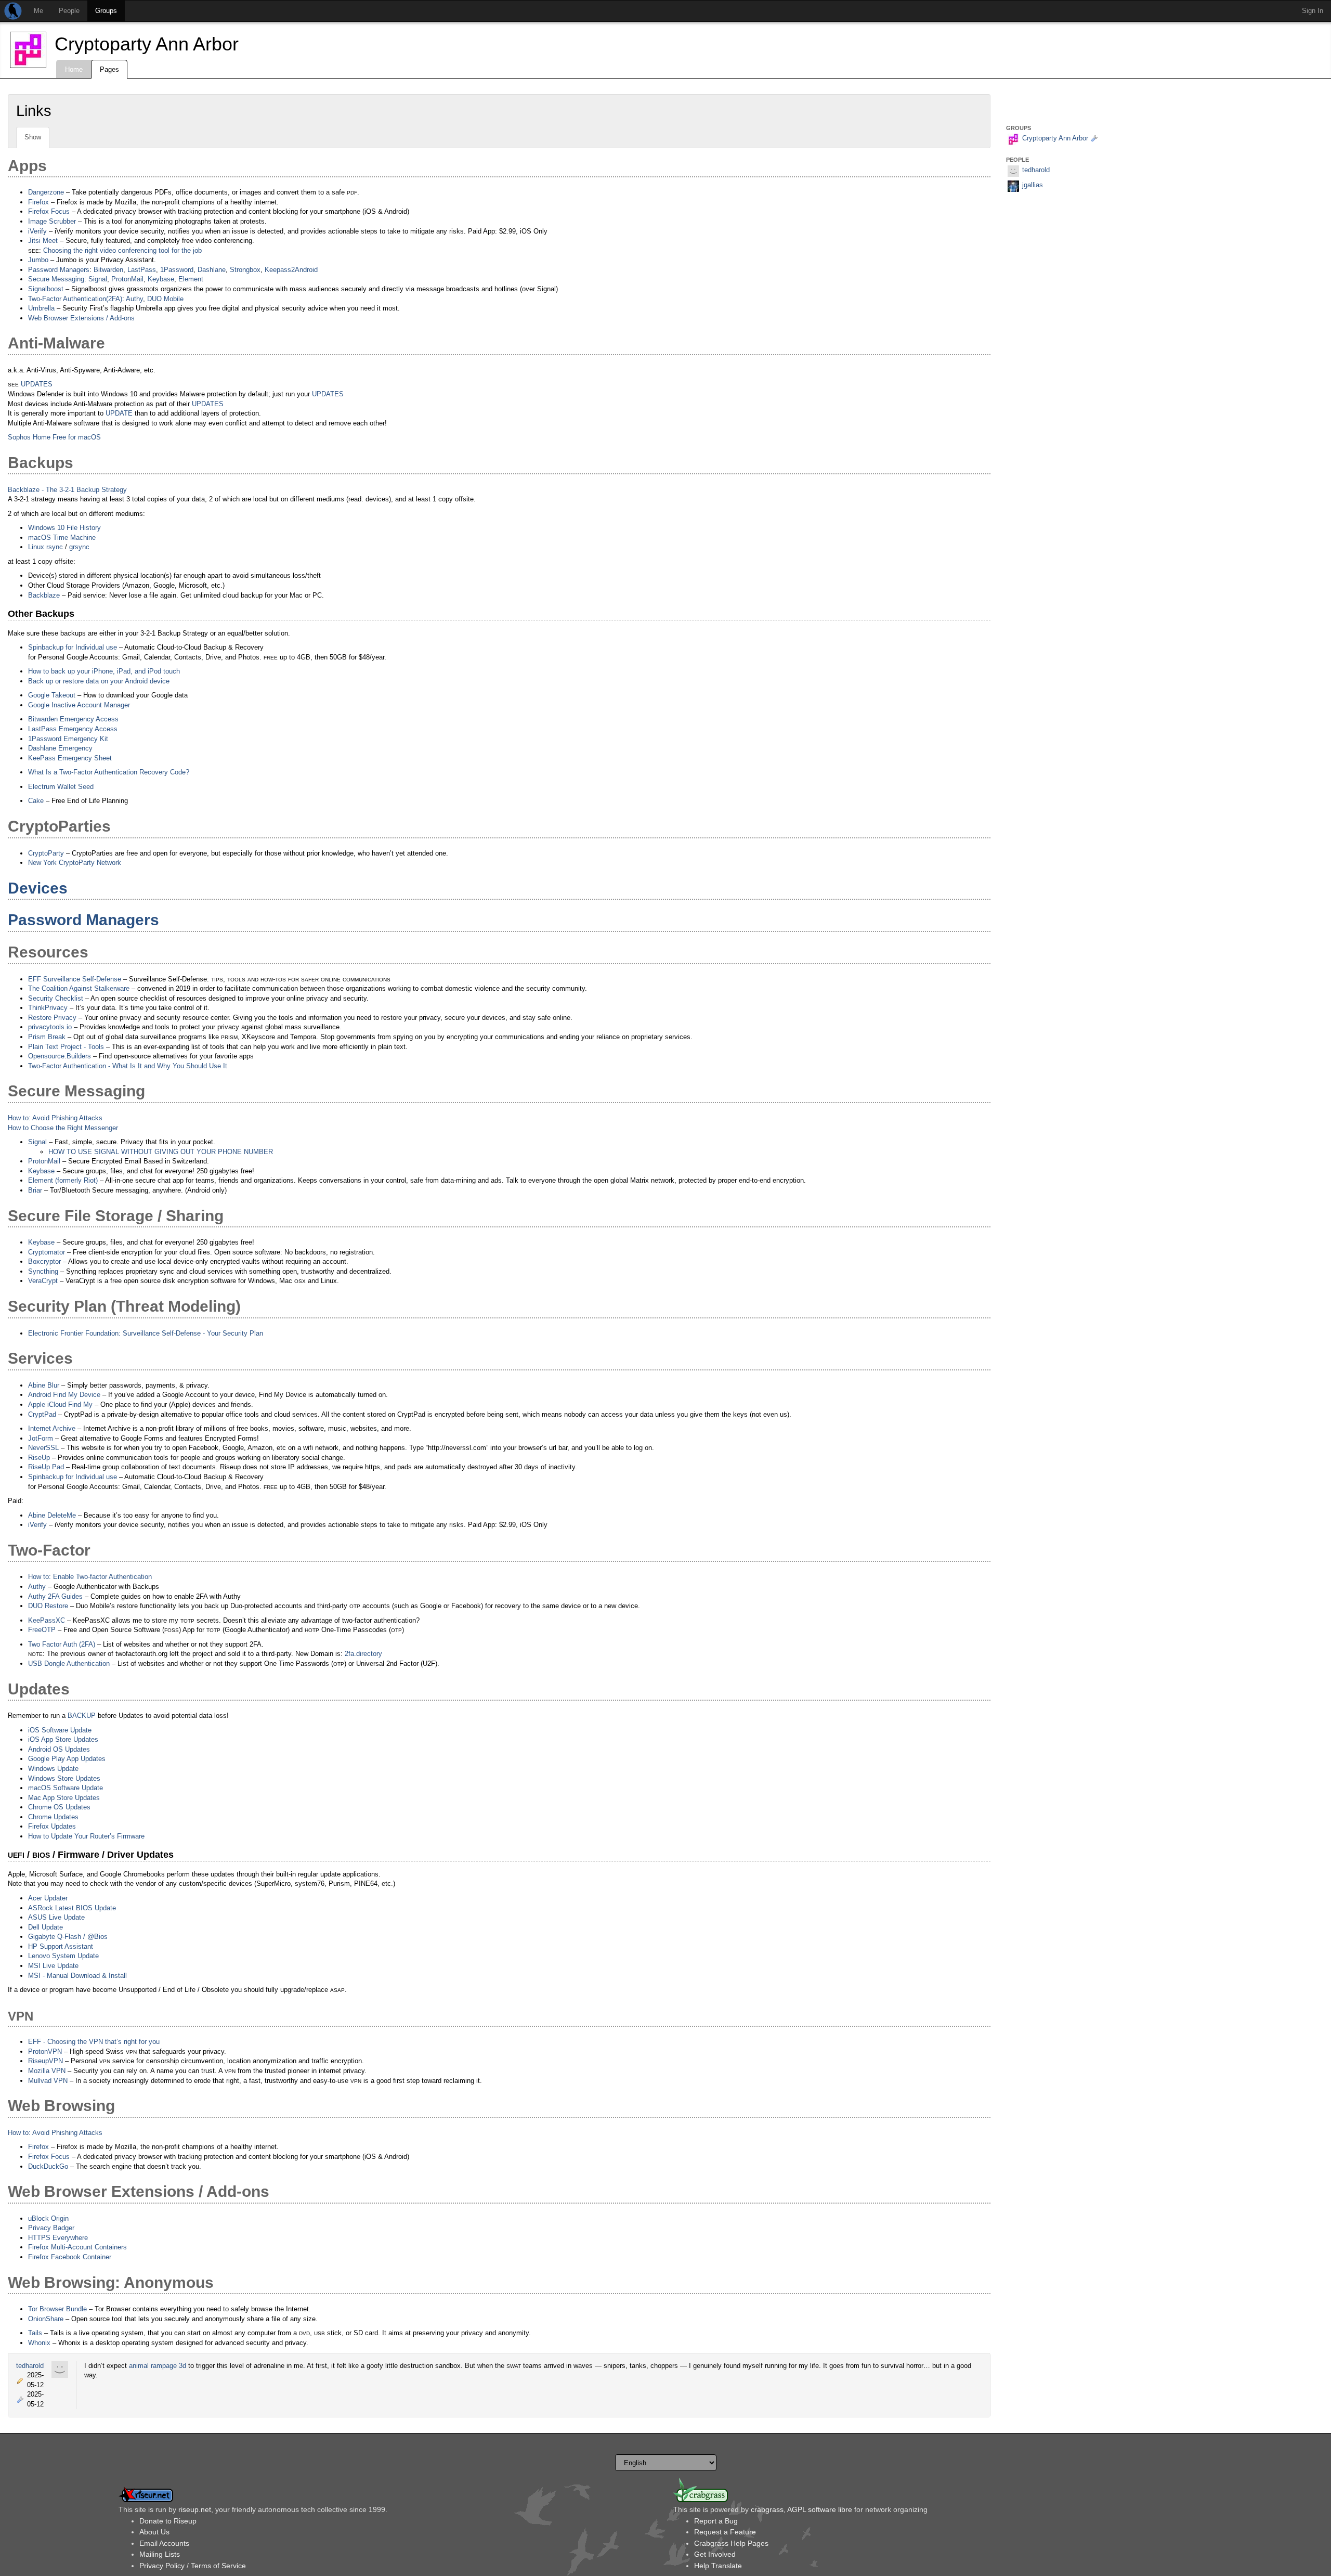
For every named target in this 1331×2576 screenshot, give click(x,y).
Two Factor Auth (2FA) (62, 1644)
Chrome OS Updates (59, 1807)
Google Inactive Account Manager (79, 705)
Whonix (39, 2343)
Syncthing (43, 1271)
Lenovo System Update (63, 1956)
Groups (106, 11)
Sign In (1313, 11)
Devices (38, 888)
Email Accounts (164, 2543)
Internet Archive (52, 1428)
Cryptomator (47, 1252)
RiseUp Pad (46, 1467)
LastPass (142, 270)
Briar (35, 1190)
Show (33, 137)
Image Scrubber (52, 221)
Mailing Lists (160, 2554)
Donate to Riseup (168, 2521)
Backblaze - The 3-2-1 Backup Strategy (67, 490)
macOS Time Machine (62, 538)
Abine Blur (44, 1385)
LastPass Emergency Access (73, 729)
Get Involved (715, 2554)
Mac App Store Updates (64, 1798)
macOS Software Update (66, 1788)
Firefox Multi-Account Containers (77, 2247)
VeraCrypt (43, 1281)
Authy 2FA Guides (55, 1596)
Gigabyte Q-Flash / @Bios (68, 1937)
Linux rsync (45, 547)
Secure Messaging (56, 279)
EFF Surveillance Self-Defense (75, 979)
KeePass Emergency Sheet (70, 758)
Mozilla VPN (47, 2071)
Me (38, 11)
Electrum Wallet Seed (61, 787)
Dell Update (45, 1927)
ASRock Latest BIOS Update (72, 1908)
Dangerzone (46, 192)
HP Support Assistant (61, 1946)
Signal (98, 279)
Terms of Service (218, 2566)
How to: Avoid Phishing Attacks (55, 1118)
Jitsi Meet (43, 241)
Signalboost (46, 289)
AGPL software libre (820, 2509)
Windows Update (53, 1769)
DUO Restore (48, 1606)
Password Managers (59, 270)
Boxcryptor (44, 1261)
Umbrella (41, 308)
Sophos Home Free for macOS (54, 437)
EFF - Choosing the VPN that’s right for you (94, 2042)
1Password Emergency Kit (68, 739)
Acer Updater (48, 1898)
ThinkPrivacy (48, 1008)
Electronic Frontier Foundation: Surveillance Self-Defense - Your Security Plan (146, 1333)
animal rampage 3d (158, 2366)
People (69, 11)
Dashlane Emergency (60, 748)
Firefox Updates (52, 1826)
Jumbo (38, 260)
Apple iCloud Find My (60, 1404)
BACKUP (82, 1716)
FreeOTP (42, 1630)
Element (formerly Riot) (63, 1180)
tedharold (30, 2366)
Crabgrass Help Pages (731, 2543)
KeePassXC (47, 1620)
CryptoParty (46, 853)
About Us (154, 2532)
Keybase (161, 279)
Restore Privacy (52, 1018)
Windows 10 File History (64, 528)
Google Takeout (52, 695)
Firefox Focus (49, 211)
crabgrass (767, 2509)
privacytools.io (50, 1027)
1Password (177, 270)
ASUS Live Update (56, 1917)
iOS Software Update (60, 1730)
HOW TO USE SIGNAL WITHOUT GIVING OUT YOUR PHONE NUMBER (161, 1152)
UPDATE (119, 413)
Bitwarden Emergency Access (73, 719)
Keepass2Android (291, 270)
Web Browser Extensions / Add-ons (81, 318)
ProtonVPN (45, 2051)
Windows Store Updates (64, 1778)
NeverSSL (43, 1448)
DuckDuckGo (48, 2166)
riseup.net (195, 2509)
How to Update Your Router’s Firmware (86, 1836)
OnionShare (46, 2319)
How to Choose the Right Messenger (63, 1128)
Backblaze (44, 595)
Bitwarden (108, 270)
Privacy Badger (51, 2228)
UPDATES (37, 384)
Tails (35, 2333)
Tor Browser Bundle (57, 2309)
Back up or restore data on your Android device (99, 681)
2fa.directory (363, 1654)
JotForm (41, 1438)
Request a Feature (725, 2532)
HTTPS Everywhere (58, 2238)
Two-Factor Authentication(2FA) (75, 299)
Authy (134, 299)
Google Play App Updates (67, 1759)
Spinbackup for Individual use (73, 647)
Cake (36, 801)
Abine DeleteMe (52, 1515)
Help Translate (718, 2566)
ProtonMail (127, 279)
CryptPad (42, 1414)
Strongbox (245, 270)
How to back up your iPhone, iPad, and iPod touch (104, 671)
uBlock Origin (48, 2218)
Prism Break (47, 1037)
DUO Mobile (165, 299)
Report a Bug (716, 2521)
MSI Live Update (53, 1966)
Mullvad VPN (48, 2081)
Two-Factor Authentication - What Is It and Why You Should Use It (128, 1066)
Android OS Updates (59, 1749)
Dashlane (212, 270)
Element (191, 279)
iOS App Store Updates (63, 1739)
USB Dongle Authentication (69, 1664)
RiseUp (39, 1458)
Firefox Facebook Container (70, 2257)
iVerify (37, 231)
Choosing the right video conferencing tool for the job (122, 250)
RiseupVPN (45, 2061)
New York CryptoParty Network (75, 863)
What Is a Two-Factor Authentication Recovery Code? (109, 772)
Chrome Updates (53, 1817)
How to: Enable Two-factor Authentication (90, 1577)
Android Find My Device (64, 1395)
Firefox (38, 202)
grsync (79, 547)
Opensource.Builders (60, 1056)
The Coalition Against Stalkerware (79, 988)
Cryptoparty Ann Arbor (147, 44)
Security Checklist (56, 998)
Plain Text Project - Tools (66, 1047)
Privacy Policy (162, 2566)
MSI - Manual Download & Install (77, 1976)
